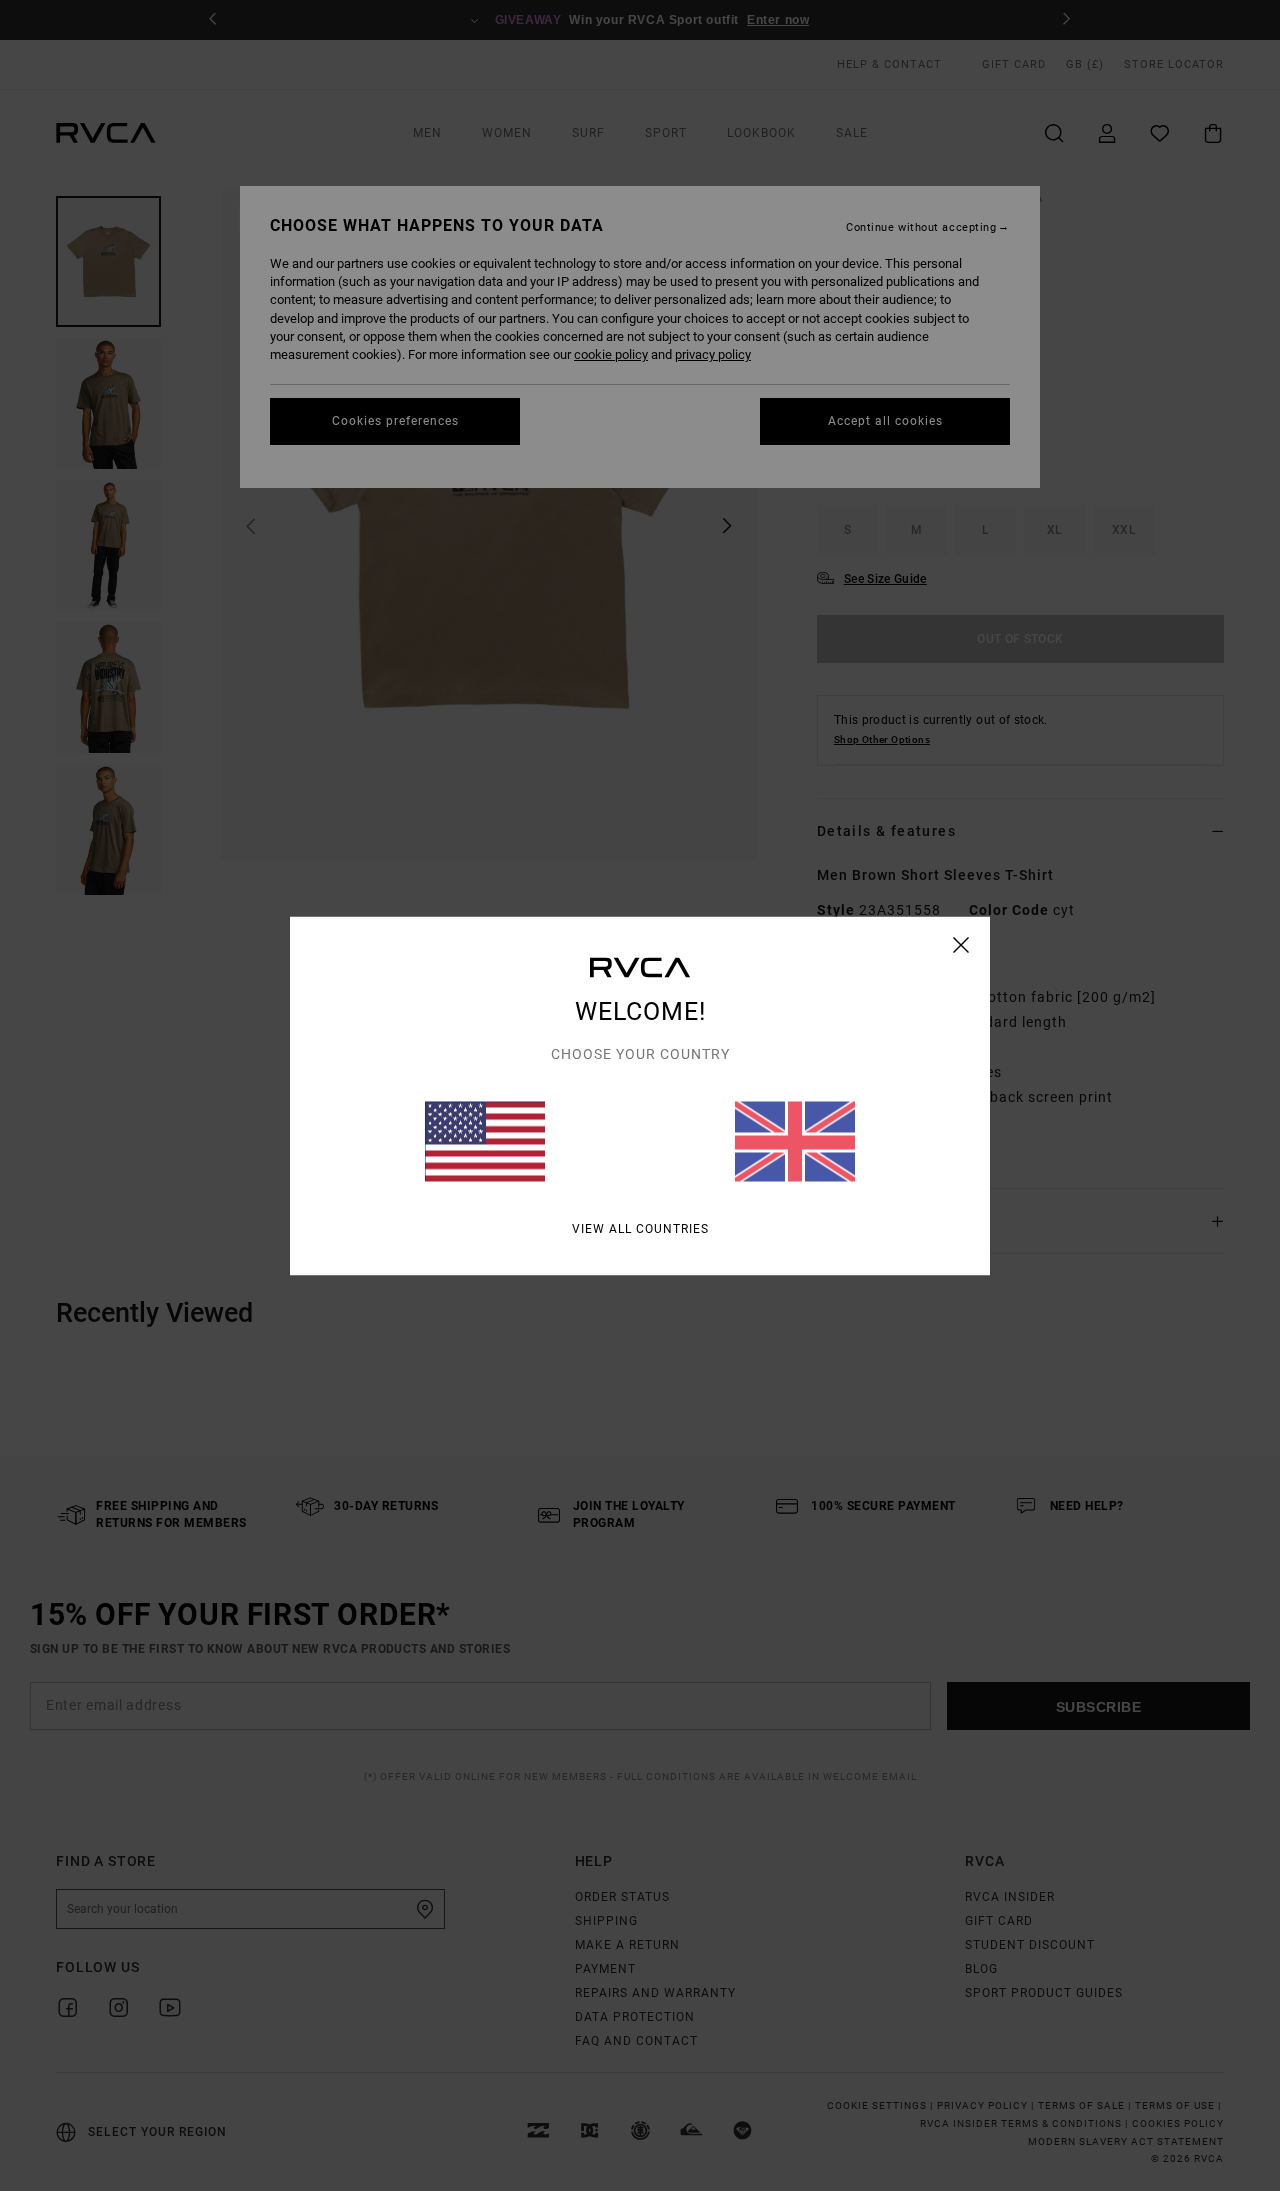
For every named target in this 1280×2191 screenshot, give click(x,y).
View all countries (640, 1228)
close (961, 944)
